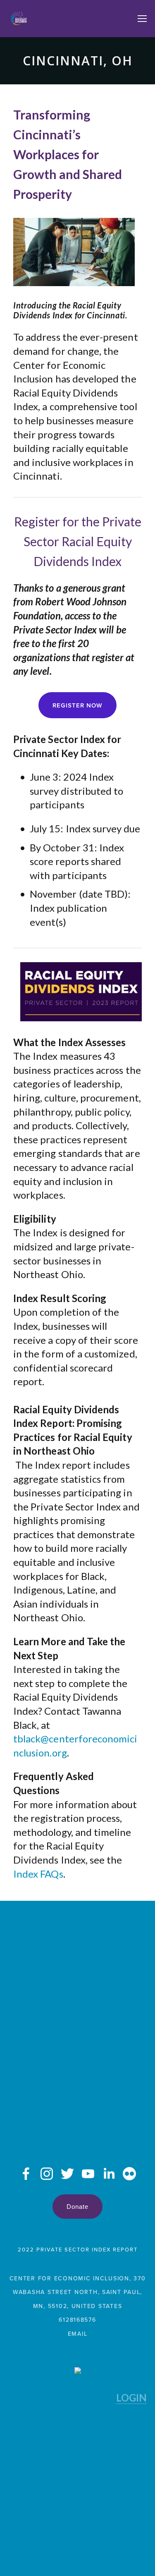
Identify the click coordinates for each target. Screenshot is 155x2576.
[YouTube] (88, 2174)
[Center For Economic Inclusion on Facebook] (26, 2174)
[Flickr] (129, 2174)
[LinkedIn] (109, 2174)
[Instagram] (47, 2174)
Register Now (77, 705)
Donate (77, 2207)
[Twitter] (67, 2174)
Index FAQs (38, 1874)
